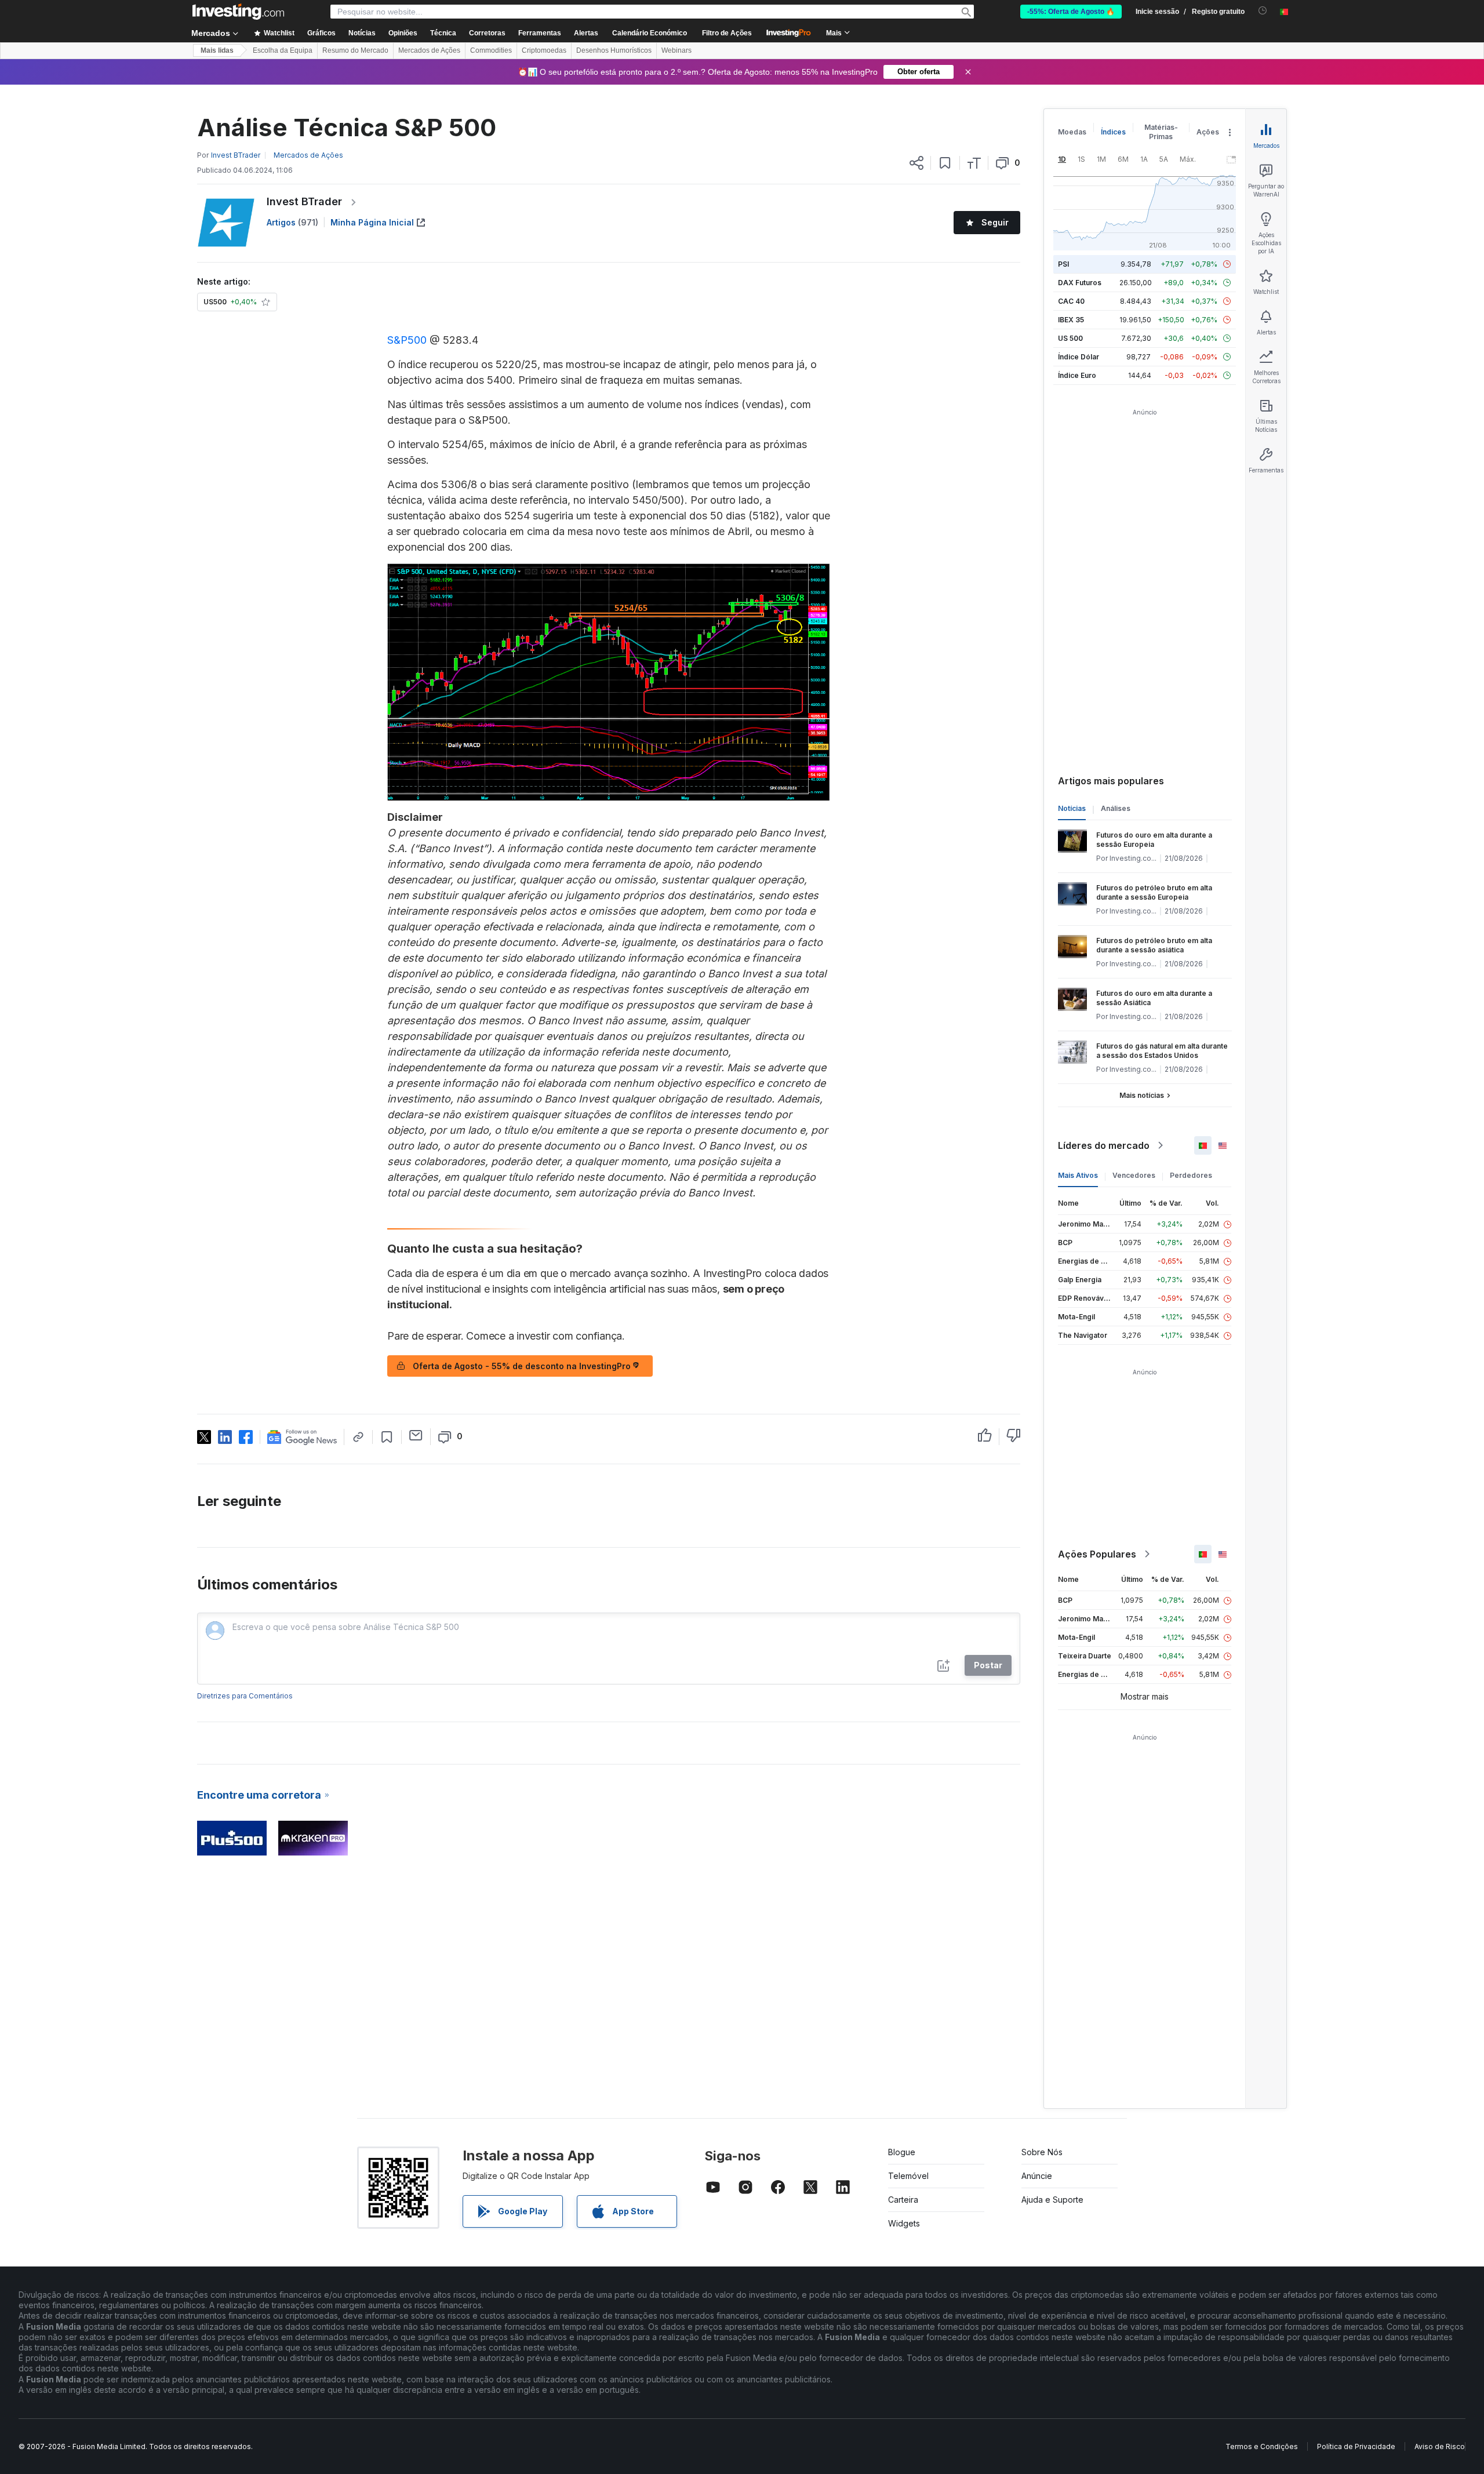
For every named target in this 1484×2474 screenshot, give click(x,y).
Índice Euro (1077, 375)
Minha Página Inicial (372, 222)
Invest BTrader (304, 201)
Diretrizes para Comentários (245, 1696)
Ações (1208, 132)
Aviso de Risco (1440, 2446)
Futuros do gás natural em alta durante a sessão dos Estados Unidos (1162, 1051)
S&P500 (407, 340)
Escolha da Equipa (283, 50)
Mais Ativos (1078, 1175)
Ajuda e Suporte (1052, 2200)
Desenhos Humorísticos (614, 50)
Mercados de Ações (429, 50)
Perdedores (1191, 1175)
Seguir (995, 222)
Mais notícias (1142, 1095)
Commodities (491, 50)
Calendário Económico (650, 33)
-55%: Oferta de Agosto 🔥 (1071, 12)
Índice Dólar (1079, 357)
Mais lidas (217, 50)
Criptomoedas (544, 50)
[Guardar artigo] (945, 163)
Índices (1113, 132)
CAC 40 (1071, 301)
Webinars (676, 50)
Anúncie (1037, 2176)
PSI (1063, 264)
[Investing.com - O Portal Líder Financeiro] (238, 12)
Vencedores (1134, 1175)
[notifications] (1263, 11)
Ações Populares (1097, 1554)
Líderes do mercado (1104, 1145)
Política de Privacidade (1356, 2446)
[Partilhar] (916, 163)
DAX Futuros (1080, 283)
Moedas (1072, 132)
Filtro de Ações (727, 33)
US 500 (1070, 338)
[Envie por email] (416, 1435)
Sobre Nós (1042, 2152)
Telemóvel (908, 2176)
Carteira (903, 2200)
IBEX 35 (1071, 320)
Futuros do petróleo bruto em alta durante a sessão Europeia (1154, 892)
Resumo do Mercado (355, 50)
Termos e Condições (1262, 2446)
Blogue (902, 2152)
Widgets (904, 2223)
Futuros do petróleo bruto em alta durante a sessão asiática (1154, 945)
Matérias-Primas (1161, 132)
